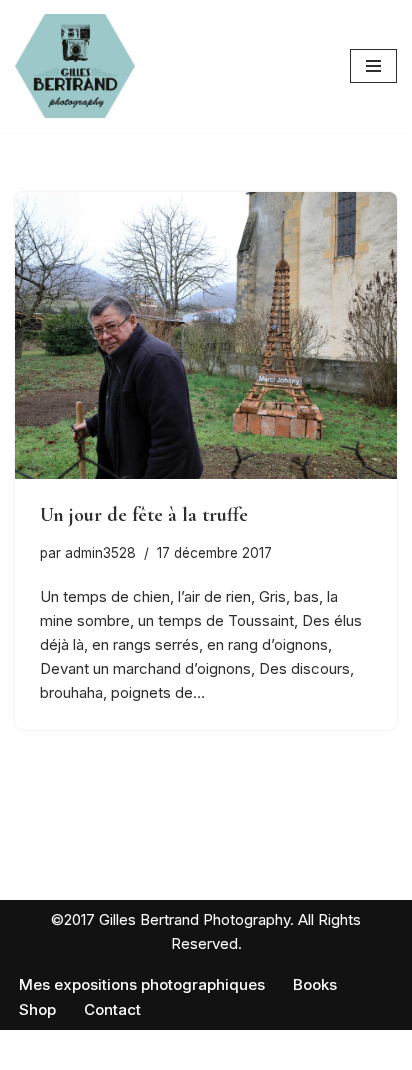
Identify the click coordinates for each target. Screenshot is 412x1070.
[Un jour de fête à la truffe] (206, 335)
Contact (112, 1009)
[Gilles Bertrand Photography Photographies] (75, 66)
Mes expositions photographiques (142, 984)
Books (315, 984)
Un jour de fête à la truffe (144, 515)
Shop (37, 1009)
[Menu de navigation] (373, 66)
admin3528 (100, 553)
